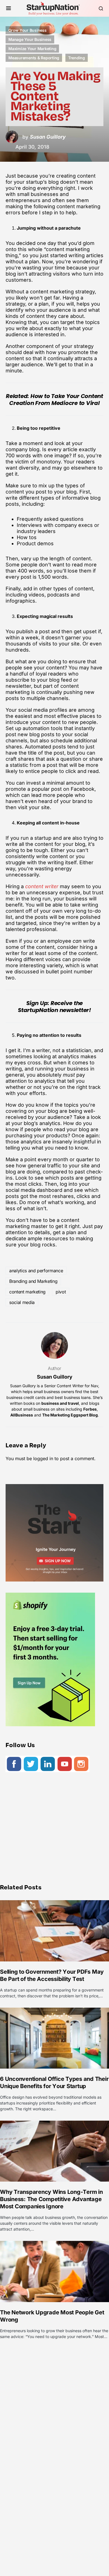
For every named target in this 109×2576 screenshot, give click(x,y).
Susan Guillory (55, 1377)
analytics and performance (36, 1271)
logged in (43, 1458)
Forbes (90, 1409)
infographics (20, 601)
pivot (61, 1292)
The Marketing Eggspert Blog (70, 1415)
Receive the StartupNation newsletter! (54, 1007)
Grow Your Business (28, 30)
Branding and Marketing (33, 1281)
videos (36, 595)
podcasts (58, 595)
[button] (9, 8)
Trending (77, 58)
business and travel (60, 1403)
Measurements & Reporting (34, 58)
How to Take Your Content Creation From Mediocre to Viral (56, 400)
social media (22, 1302)
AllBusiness (22, 1415)
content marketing (27, 1292)
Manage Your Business (30, 39)
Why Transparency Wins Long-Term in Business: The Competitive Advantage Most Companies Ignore (51, 2199)
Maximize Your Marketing (32, 49)
